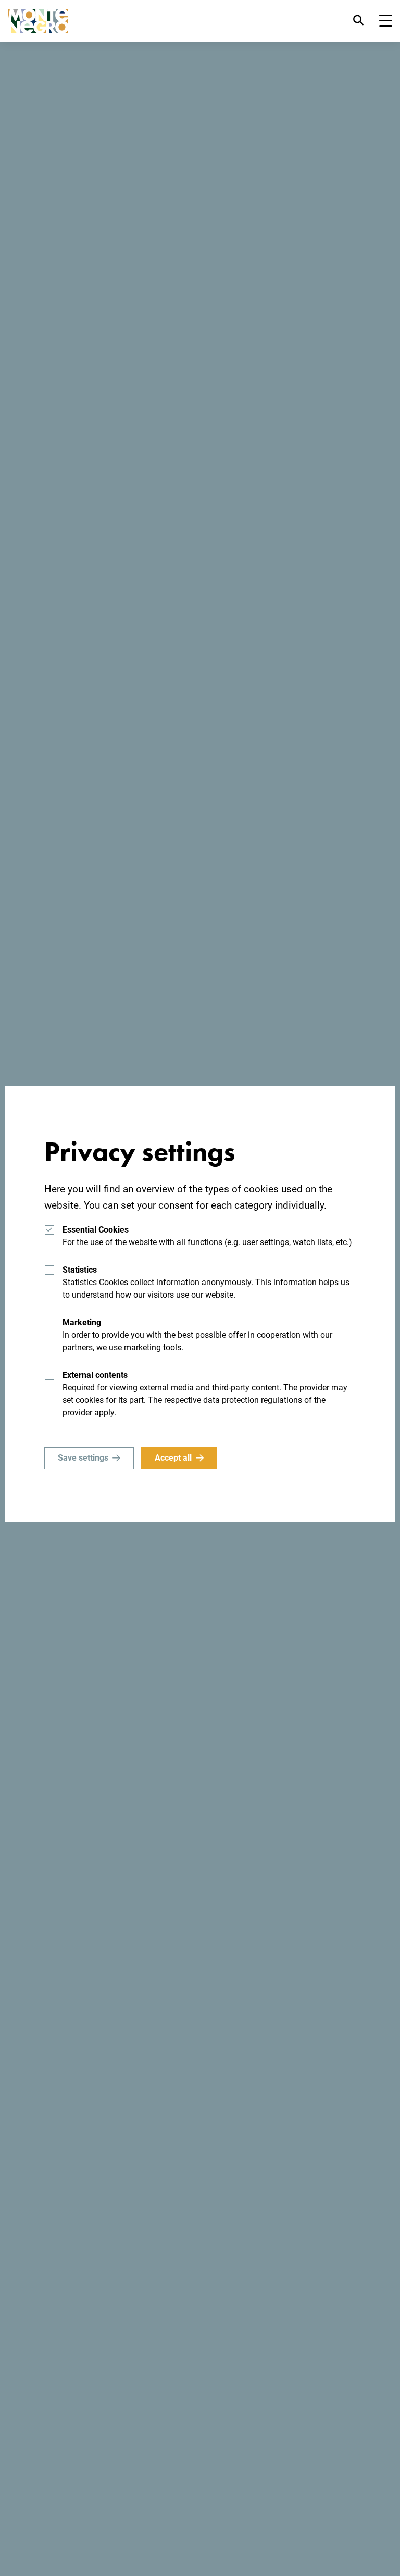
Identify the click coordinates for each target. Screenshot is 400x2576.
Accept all (173, 1458)
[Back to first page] (38, 21)
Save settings (83, 1458)
